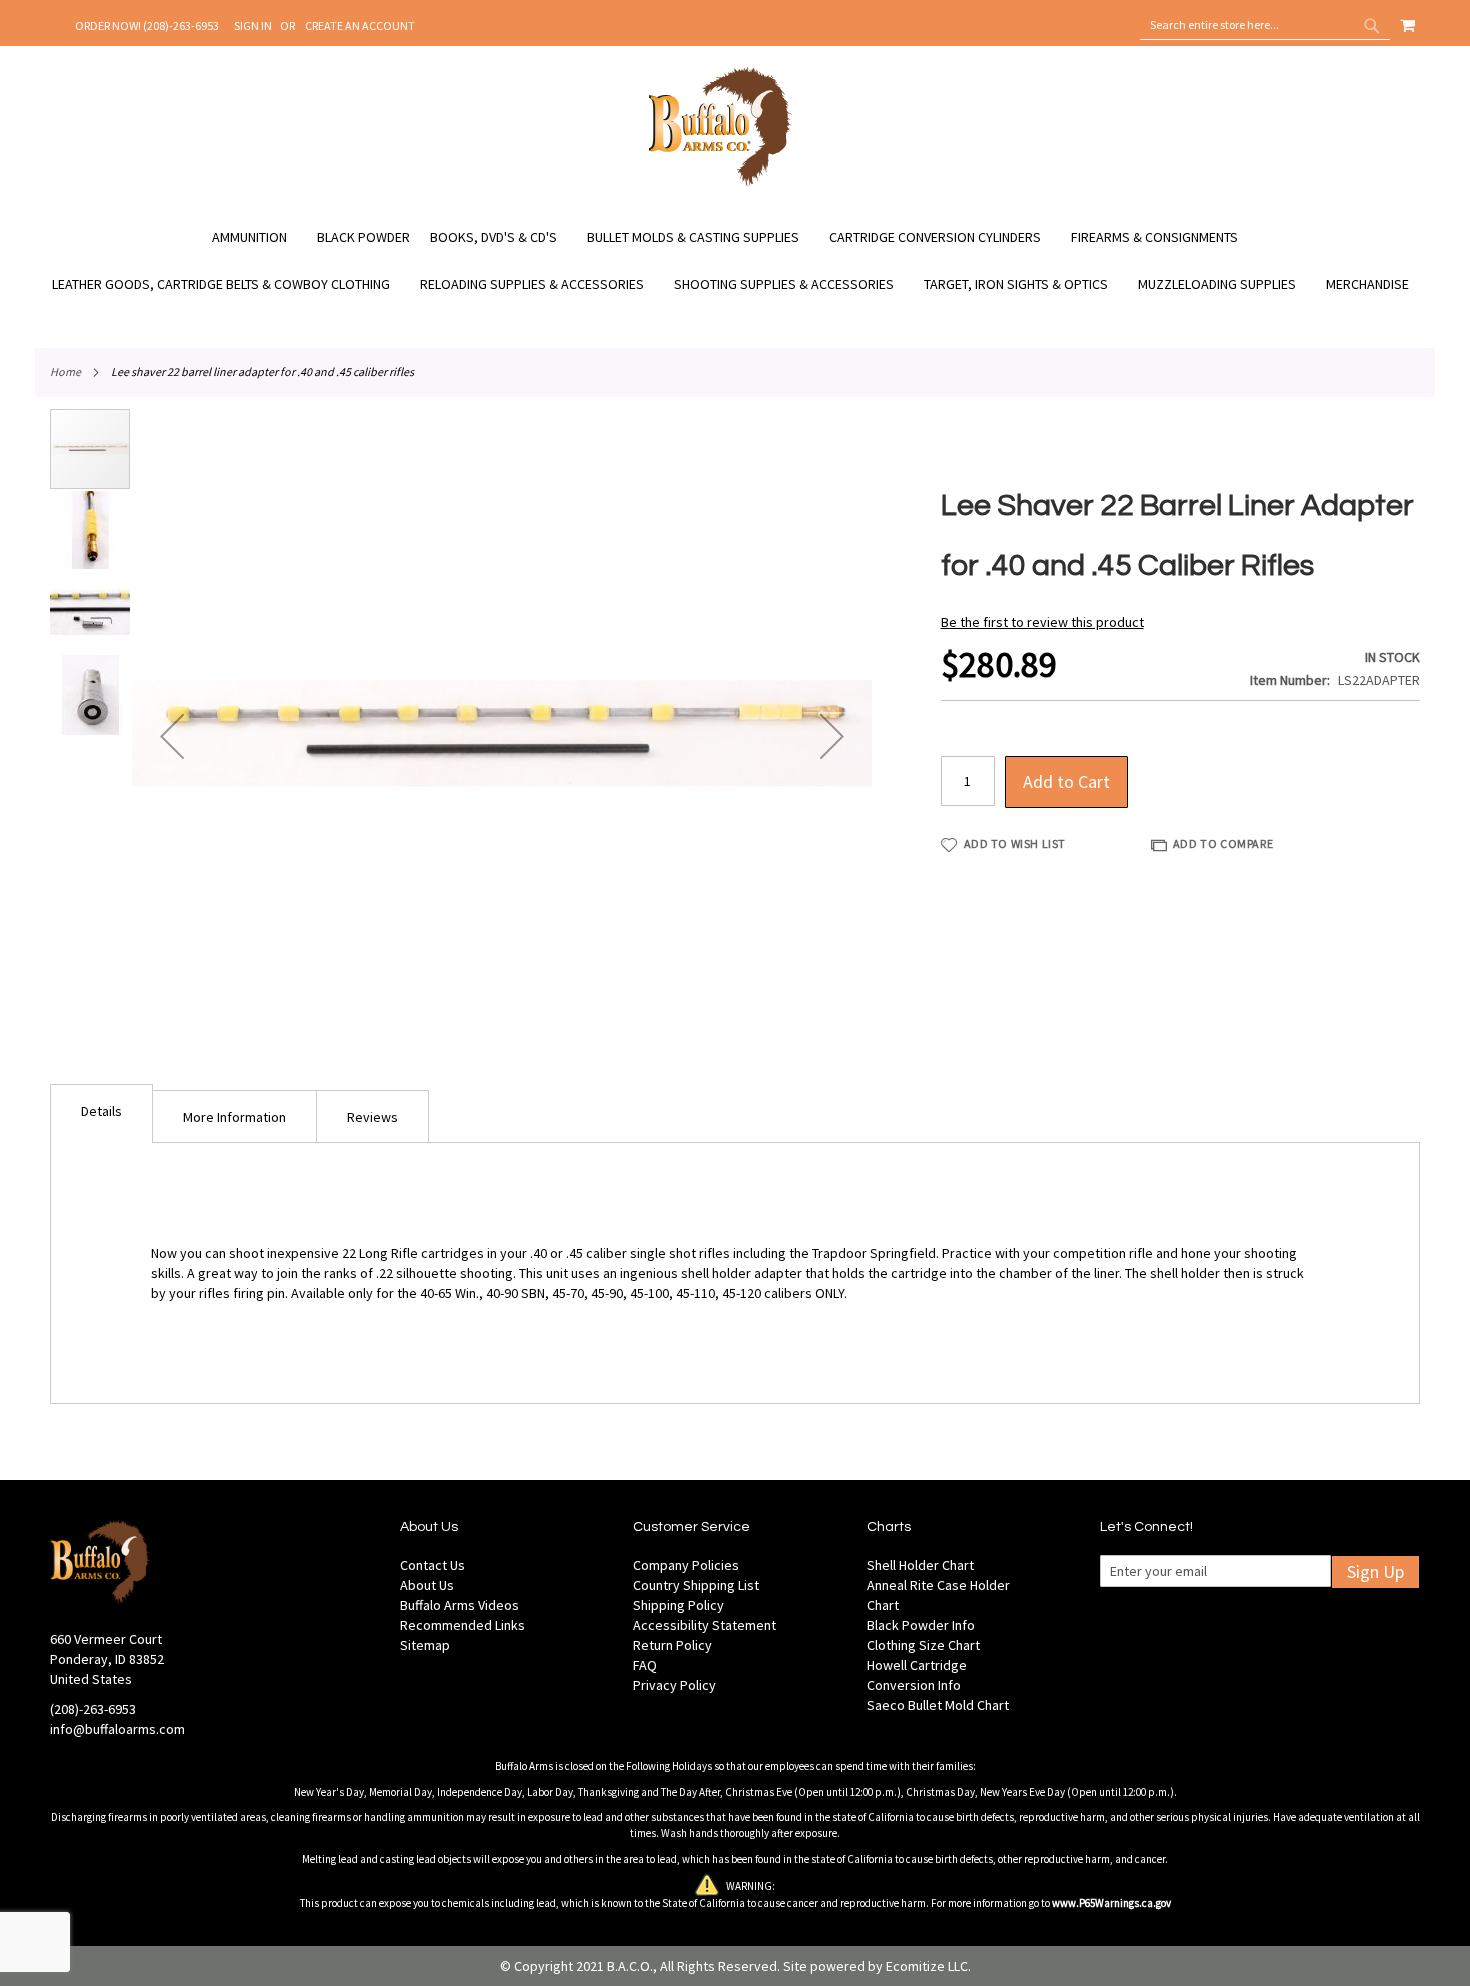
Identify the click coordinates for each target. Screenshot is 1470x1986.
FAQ (645, 1665)
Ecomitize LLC (927, 1966)
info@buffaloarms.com (117, 1729)
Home (65, 371)
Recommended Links (462, 1625)
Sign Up (1375, 1571)
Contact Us (432, 1565)
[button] (172, 736)
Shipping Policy (678, 1605)
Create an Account (360, 25)
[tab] (101, 1113)
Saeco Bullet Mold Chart (938, 1705)
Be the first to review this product (1042, 622)
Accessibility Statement (704, 1625)
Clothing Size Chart (923, 1645)
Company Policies (686, 1565)
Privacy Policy (674, 1685)
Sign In (253, 25)
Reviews (372, 1117)
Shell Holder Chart (920, 1565)
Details (101, 1111)
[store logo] (720, 183)
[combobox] (1265, 25)
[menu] (735, 261)
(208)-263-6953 (93, 1709)
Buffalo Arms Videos (459, 1605)
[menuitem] (259, 237)
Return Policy (672, 1645)
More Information (234, 1117)
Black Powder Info (921, 1625)
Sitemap (425, 1645)
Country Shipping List (696, 1585)
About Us (427, 1585)
